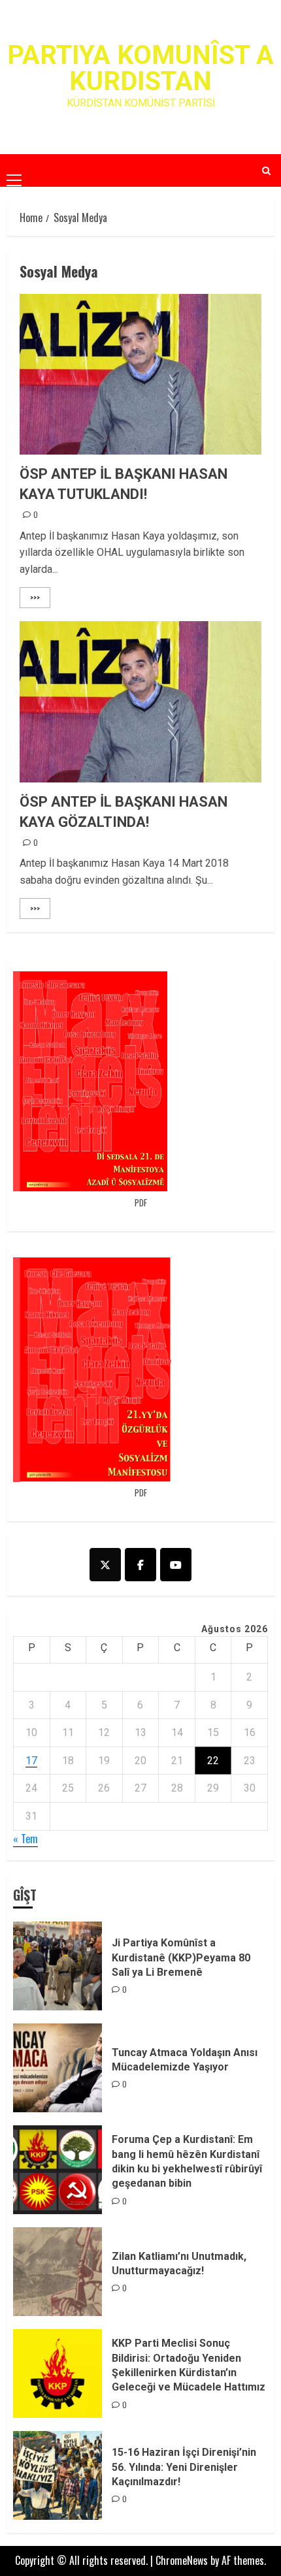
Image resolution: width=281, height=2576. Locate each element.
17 (31, 1761)
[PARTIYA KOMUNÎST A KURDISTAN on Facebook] (140, 1565)
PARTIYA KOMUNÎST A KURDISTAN (140, 68)
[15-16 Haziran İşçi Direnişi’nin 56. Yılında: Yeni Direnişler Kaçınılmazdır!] (58, 2475)
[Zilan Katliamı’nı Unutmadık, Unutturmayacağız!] (58, 2272)
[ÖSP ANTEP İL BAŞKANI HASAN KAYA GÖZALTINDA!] (140, 702)
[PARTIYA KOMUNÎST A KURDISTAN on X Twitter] (105, 1565)
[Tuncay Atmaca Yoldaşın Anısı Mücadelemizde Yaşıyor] (58, 2068)
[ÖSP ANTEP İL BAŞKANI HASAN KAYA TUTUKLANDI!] (140, 375)
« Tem (25, 1839)
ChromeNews (182, 2560)
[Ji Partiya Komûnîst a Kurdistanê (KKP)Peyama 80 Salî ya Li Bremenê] (58, 1966)
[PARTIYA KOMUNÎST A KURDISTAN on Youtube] (176, 1565)
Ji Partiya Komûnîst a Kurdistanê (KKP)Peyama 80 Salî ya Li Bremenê (181, 1957)
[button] (14, 170)
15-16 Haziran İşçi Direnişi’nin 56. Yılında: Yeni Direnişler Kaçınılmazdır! (184, 2467)
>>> (35, 597)
